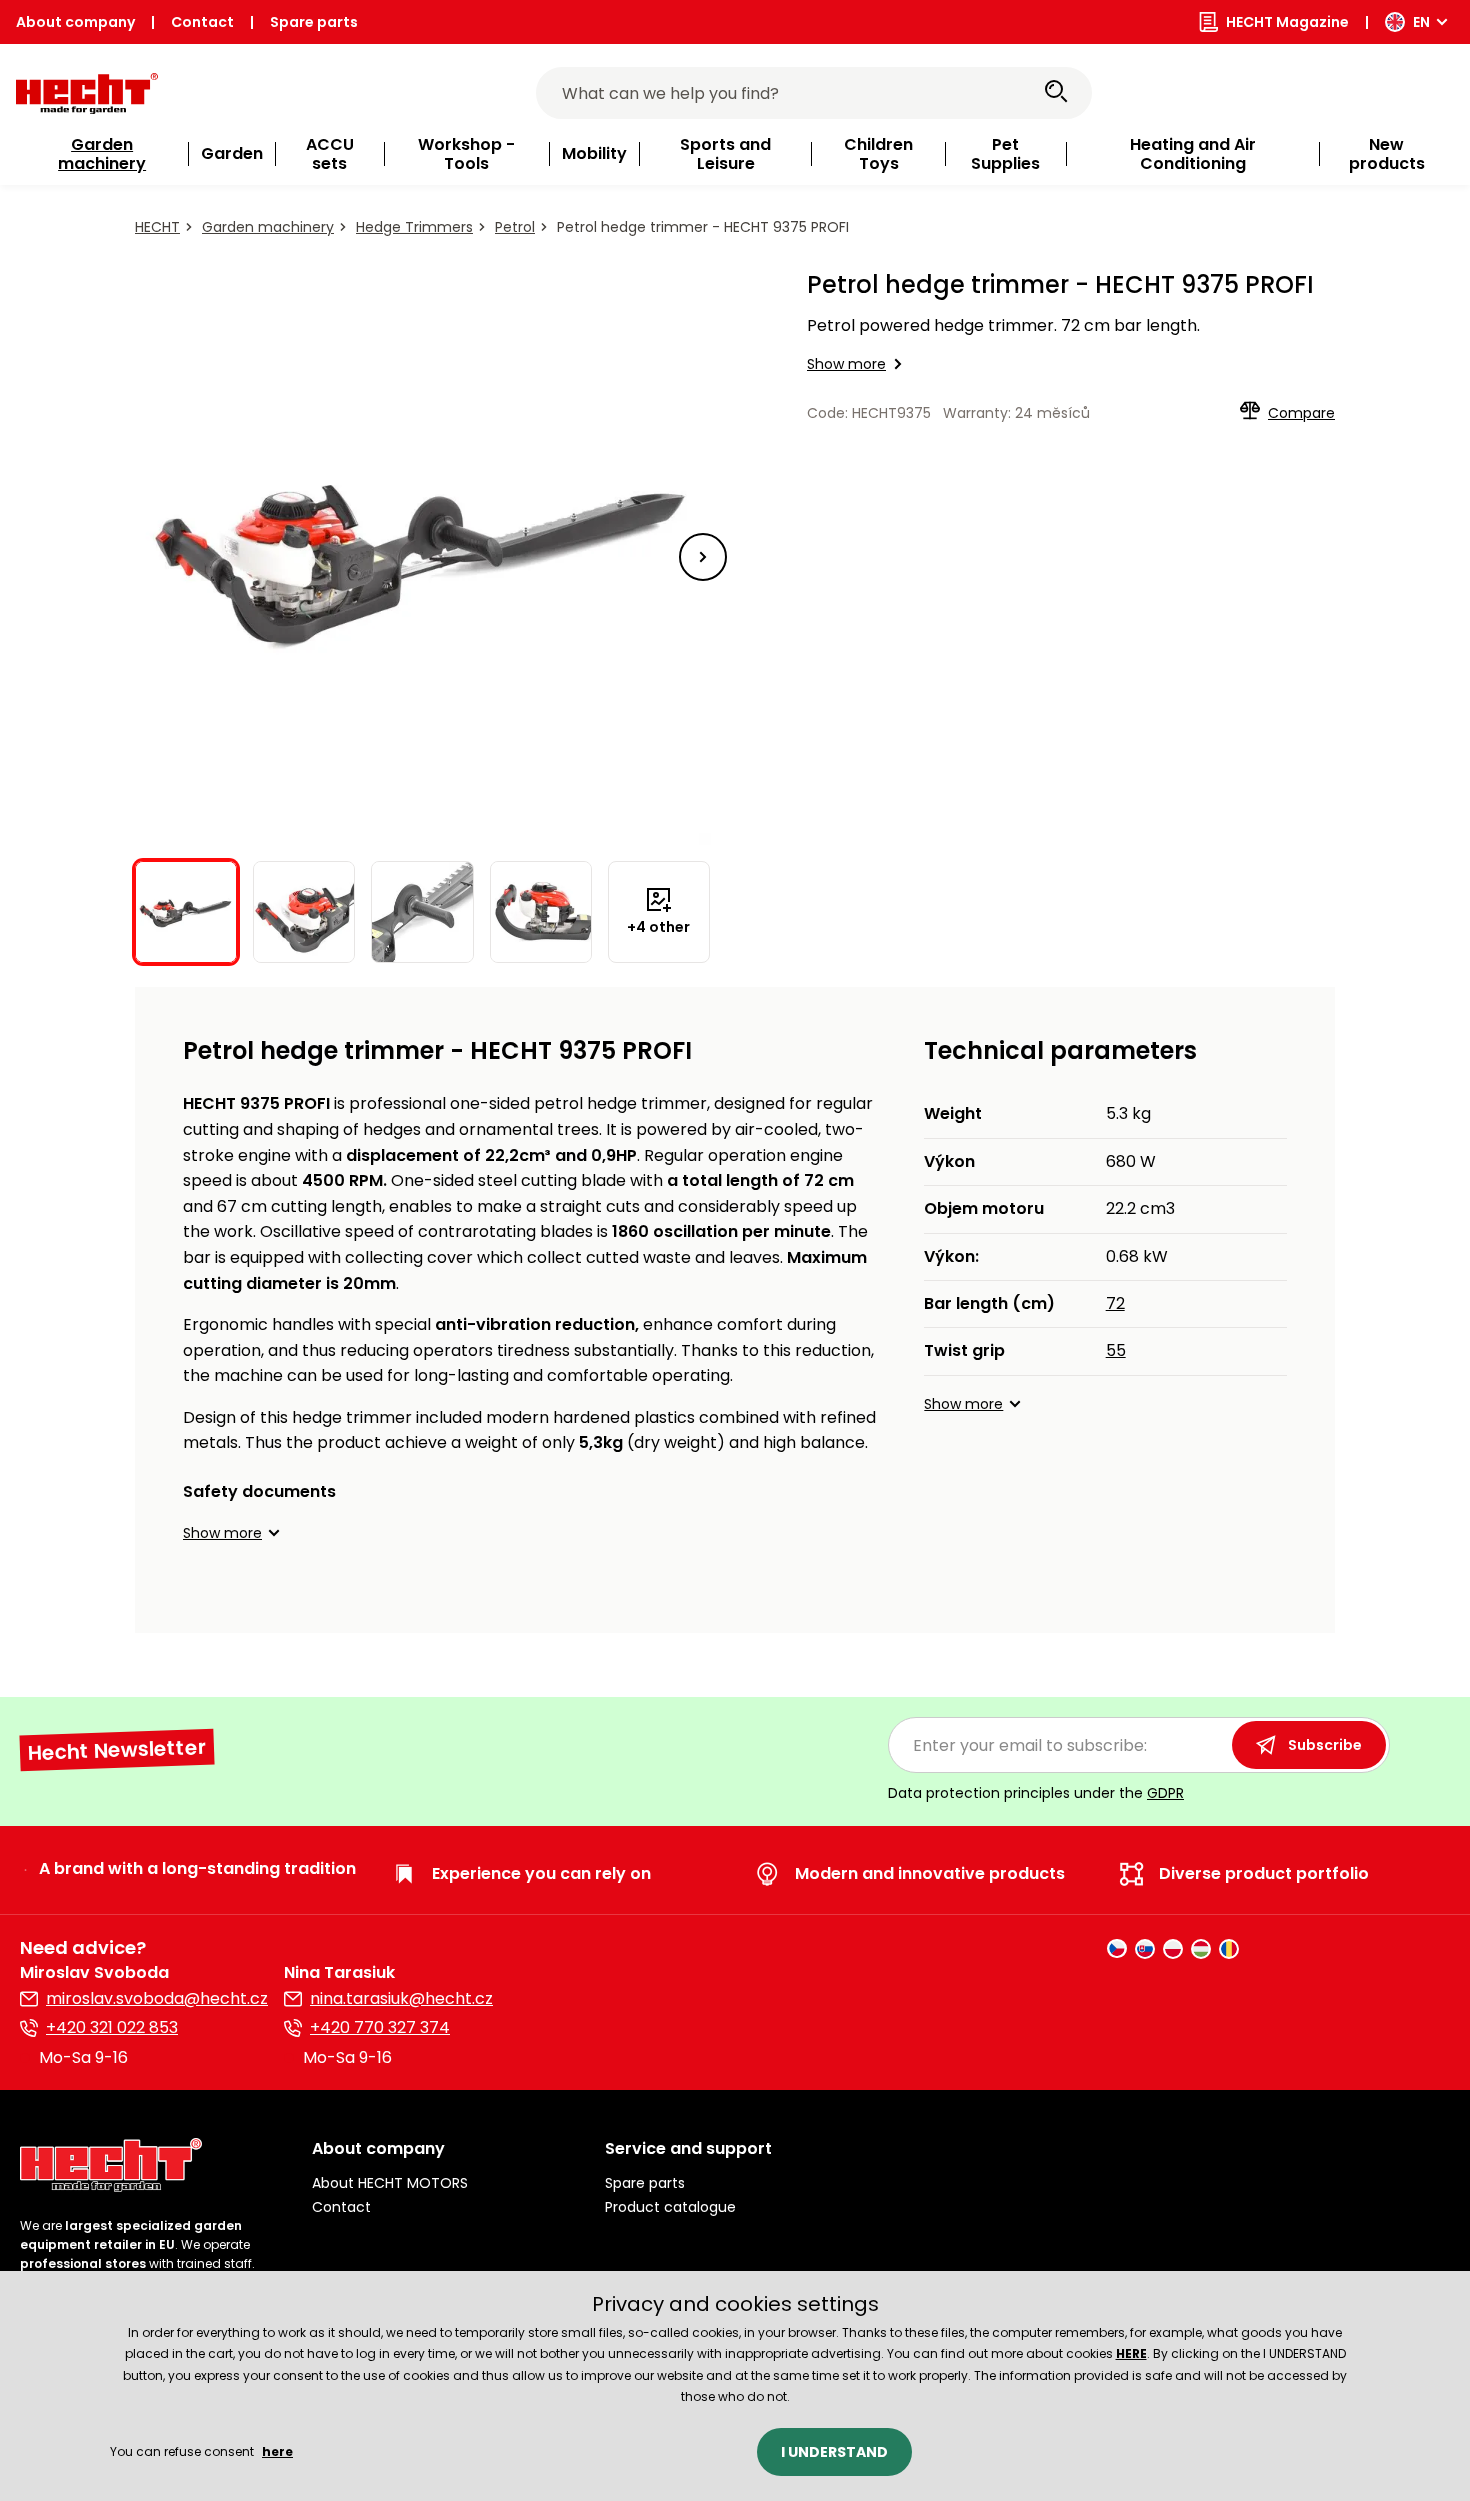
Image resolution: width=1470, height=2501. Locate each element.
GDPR (1165, 1793)
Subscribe (1325, 1745)
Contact (202, 22)
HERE (1131, 2353)
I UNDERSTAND (834, 2452)
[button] (703, 557)
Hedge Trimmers (414, 227)
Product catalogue (670, 2207)
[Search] (1056, 93)
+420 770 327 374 (380, 2027)
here (277, 2451)
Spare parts (314, 22)
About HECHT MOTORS (390, 2183)
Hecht (157, 227)
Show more (846, 364)
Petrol (515, 227)
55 (1116, 1350)
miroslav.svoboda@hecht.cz (157, 1998)
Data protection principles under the (1036, 1793)
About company (75, 22)
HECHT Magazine (1287, 22)
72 (1115, 1303)
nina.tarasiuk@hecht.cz (401, 1998)
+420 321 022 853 (112, 2027)
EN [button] (1421, 22)
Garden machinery (268, 227)
